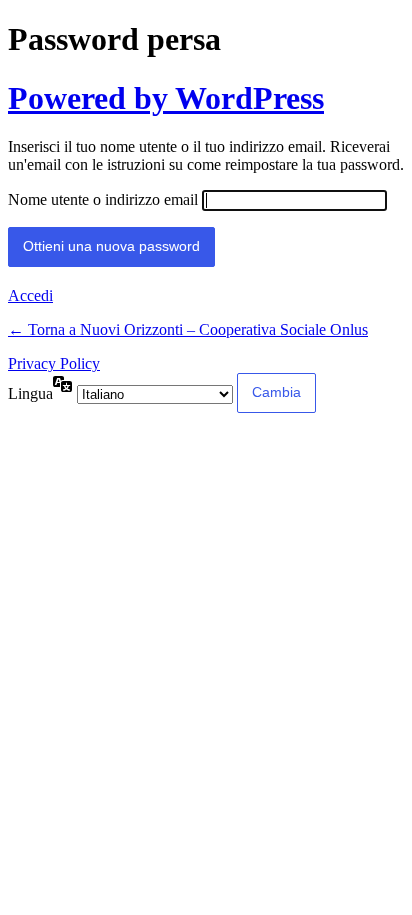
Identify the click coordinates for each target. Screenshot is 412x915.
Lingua (30, 393)
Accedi (30, 295)
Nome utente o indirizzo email (103, 199)
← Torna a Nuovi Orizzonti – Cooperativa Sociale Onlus (188, 329)
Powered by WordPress (166, 98)
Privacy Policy (54, 363)
